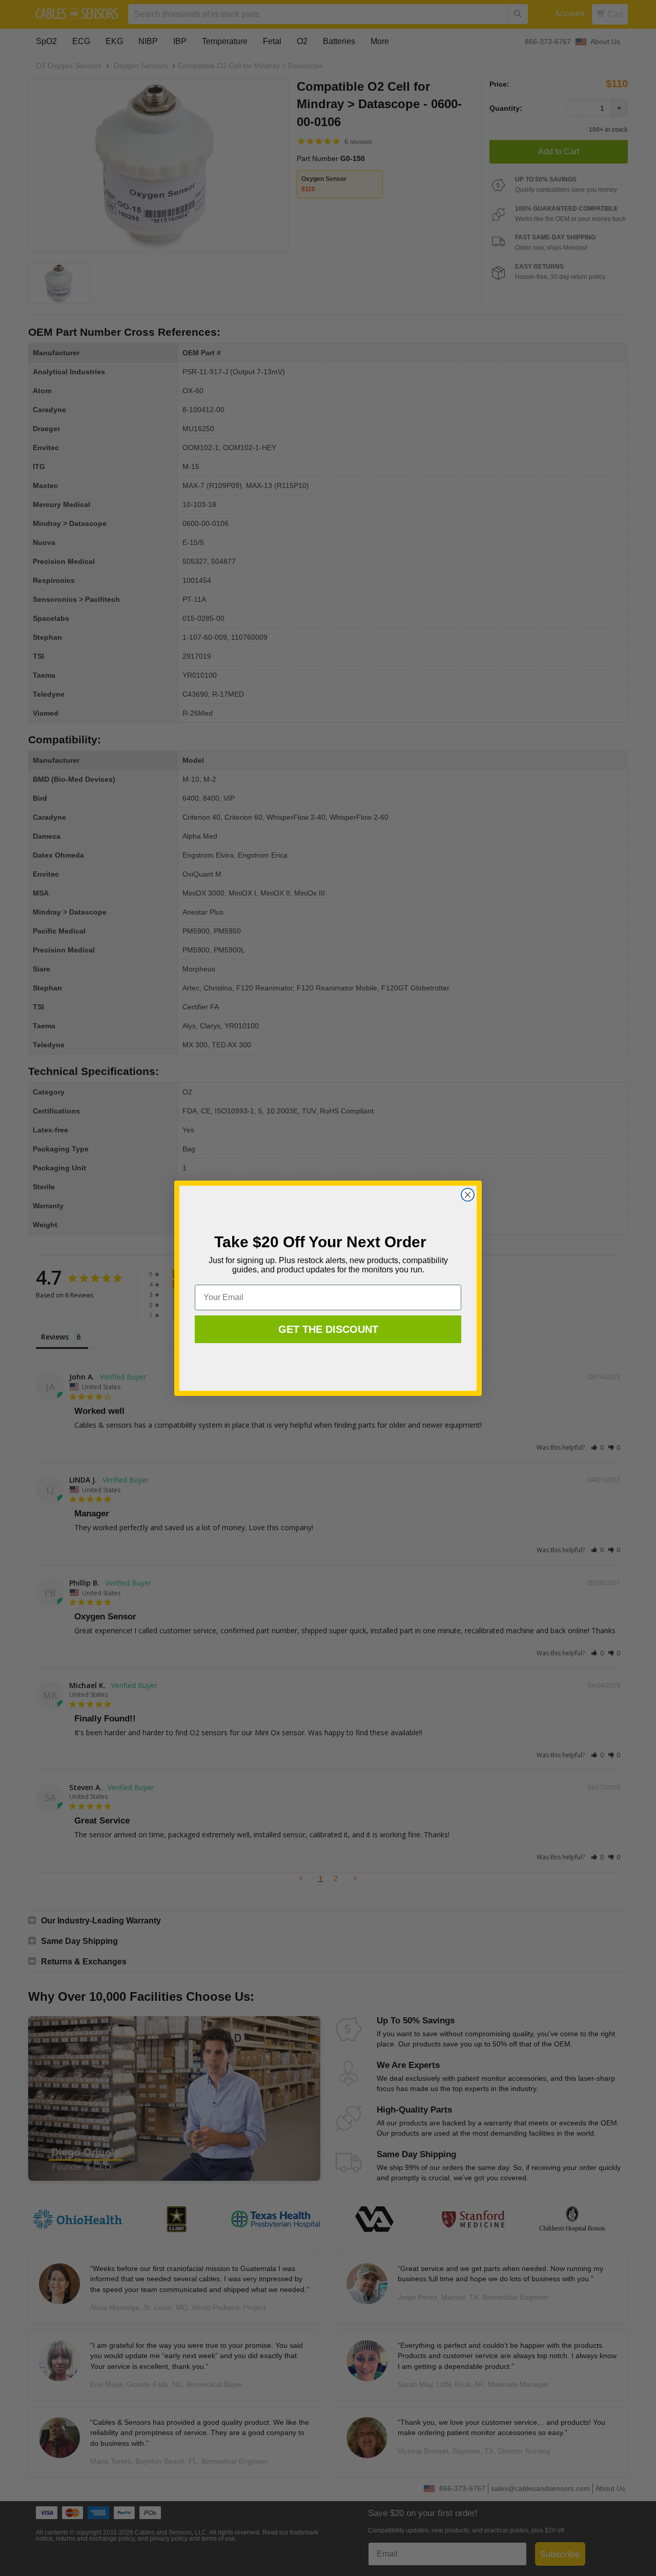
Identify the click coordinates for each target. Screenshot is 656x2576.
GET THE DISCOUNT (328, 1329)
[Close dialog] (468, 1195)
